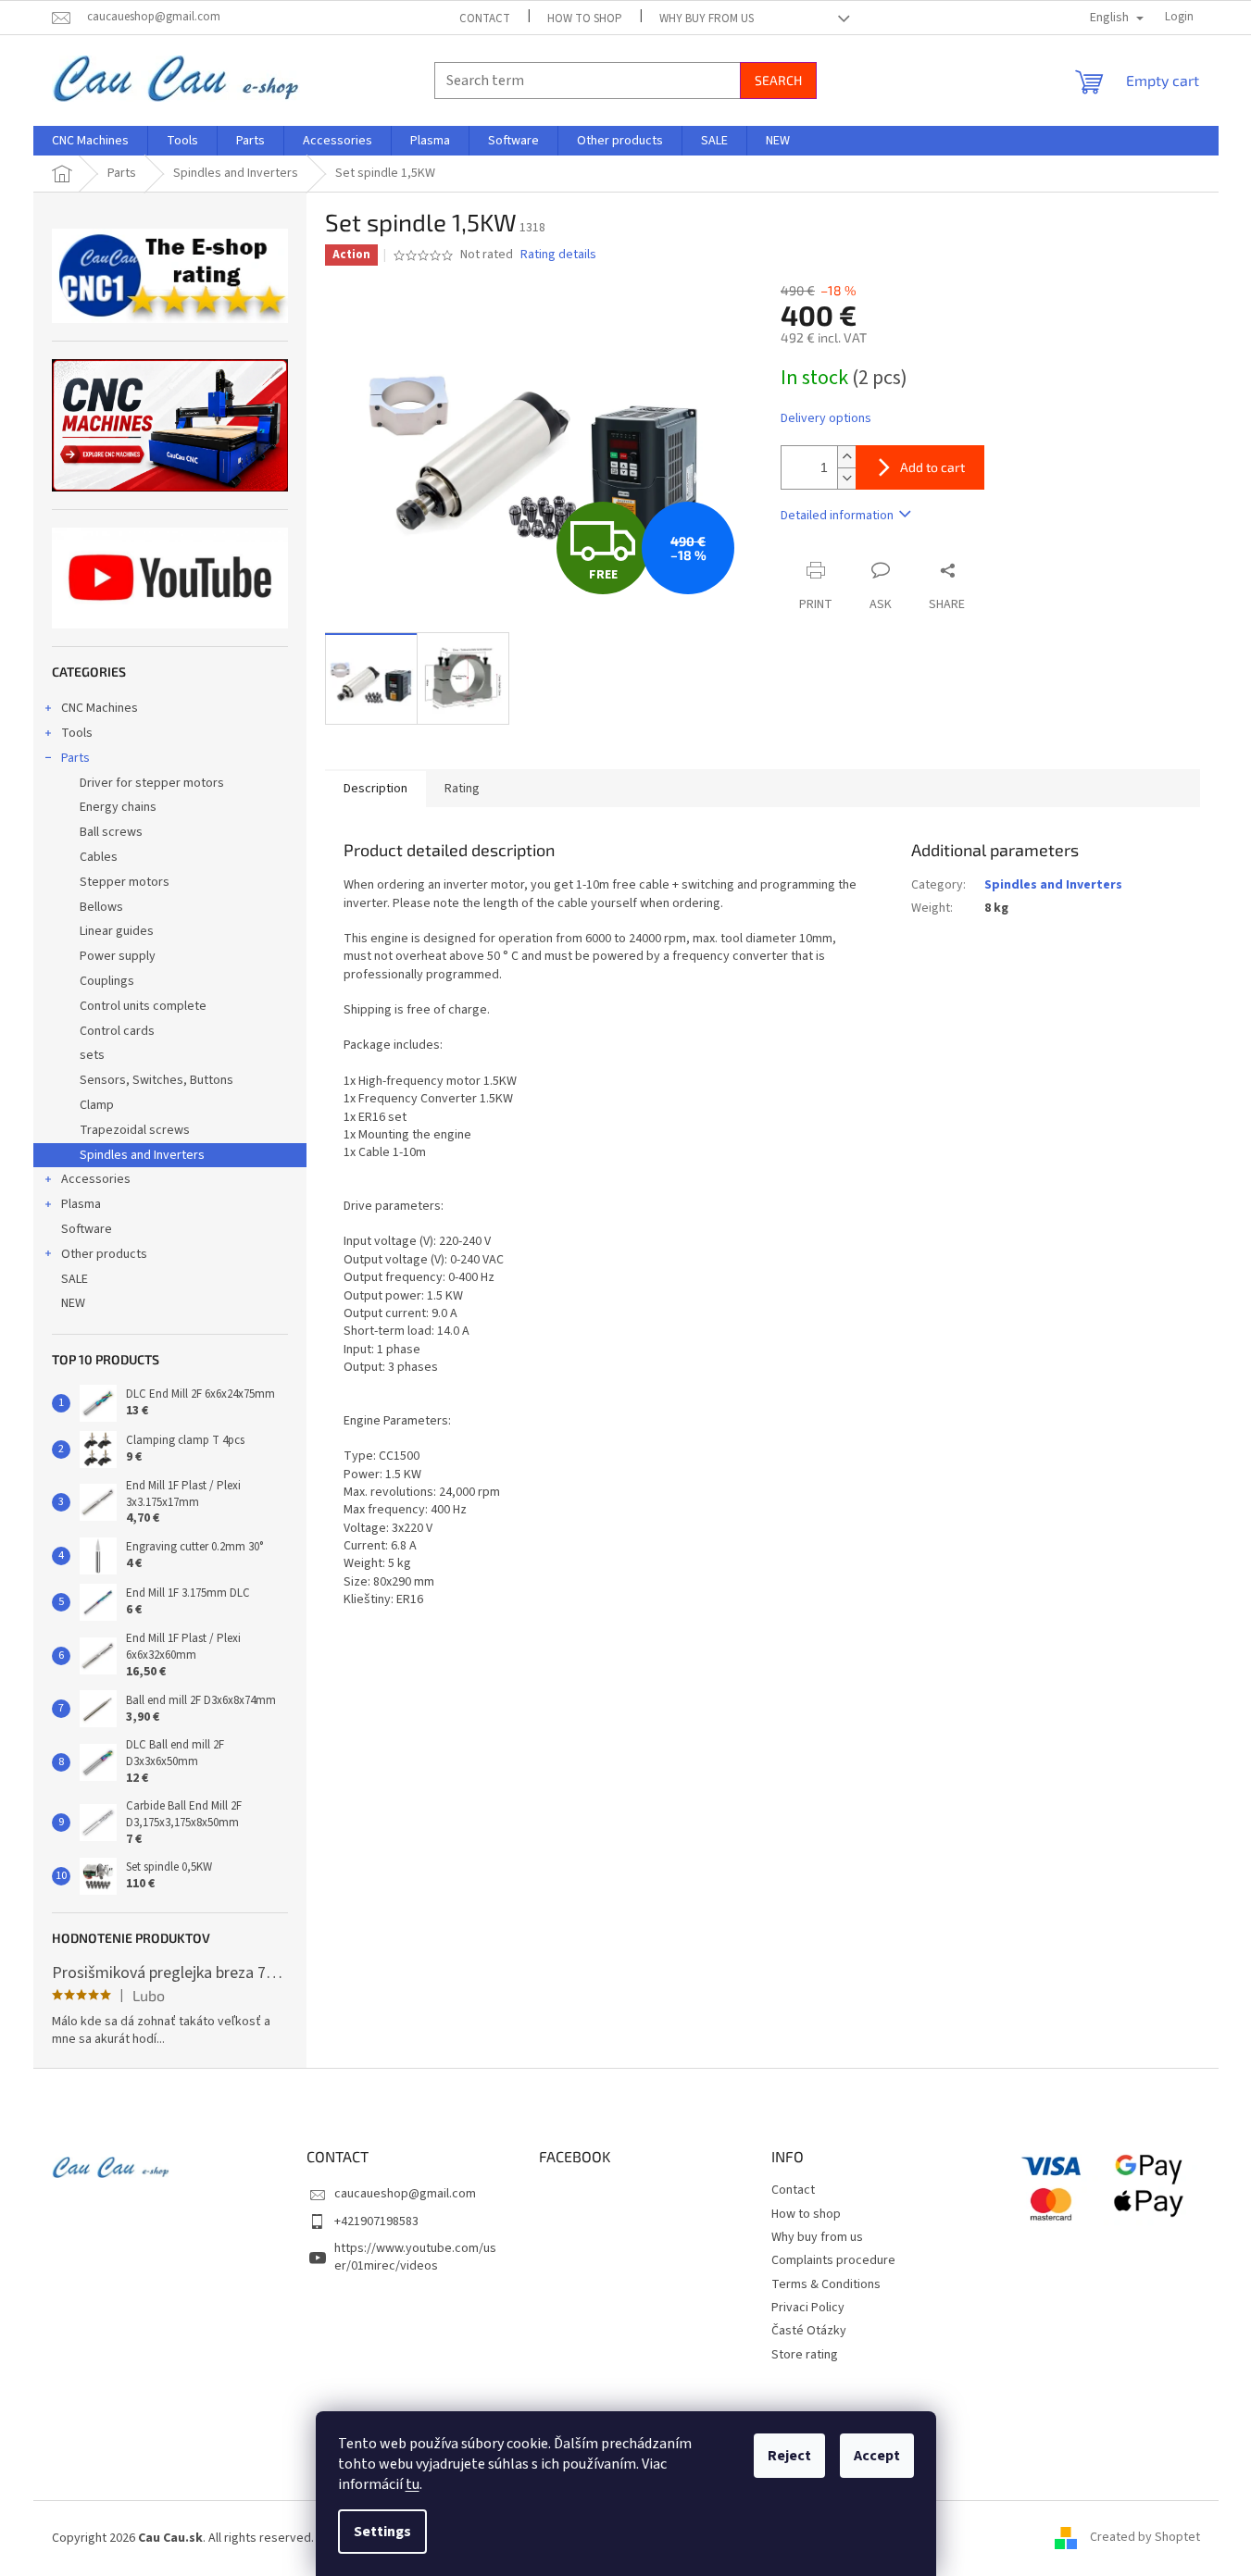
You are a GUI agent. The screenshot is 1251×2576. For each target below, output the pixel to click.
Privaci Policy (808, 2308)
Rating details (558, 255)
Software (87, 1229)
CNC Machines (100, 708)
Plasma (81, 1204)
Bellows (101, 907)
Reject (789, 2456)
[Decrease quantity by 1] (846, 478)
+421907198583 (376, 2221)
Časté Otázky (809, 2331)
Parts (75, 758)
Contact (485, 19)
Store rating (805, 2355)
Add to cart (932, 467)
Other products (104, 1254)
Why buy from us (707, 19)
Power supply (118, 956)
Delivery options (826, 419)
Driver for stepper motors (152, 783)
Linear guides (117, 931)
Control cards (117, 1031)
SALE (75, 1279)
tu (413, 2484)
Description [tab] (375, 789)
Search (778, 80)
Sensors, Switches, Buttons (156, 1080)
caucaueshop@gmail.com (405, 2194)
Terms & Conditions (826, 2284)
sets (92, 1055)
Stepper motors (125, 882)
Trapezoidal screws (135, 1130)
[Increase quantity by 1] (846, 457)
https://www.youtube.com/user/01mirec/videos (415, 2257)
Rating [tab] (462, 789)
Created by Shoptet (1145, 2538)
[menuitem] (90, 141)
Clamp (97, 1105)
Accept (877, 2456)
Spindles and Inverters (142, 1155)
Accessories (96, 1179)
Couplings (107, 981)
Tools (77, 733)
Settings (382, 2532)
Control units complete (143, 1006)
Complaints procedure (833, 2260)
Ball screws (111, 832)
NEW (73, 1303)
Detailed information (837, 516)
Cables (99, 857)
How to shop (585, 19)
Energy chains (118, 807)
